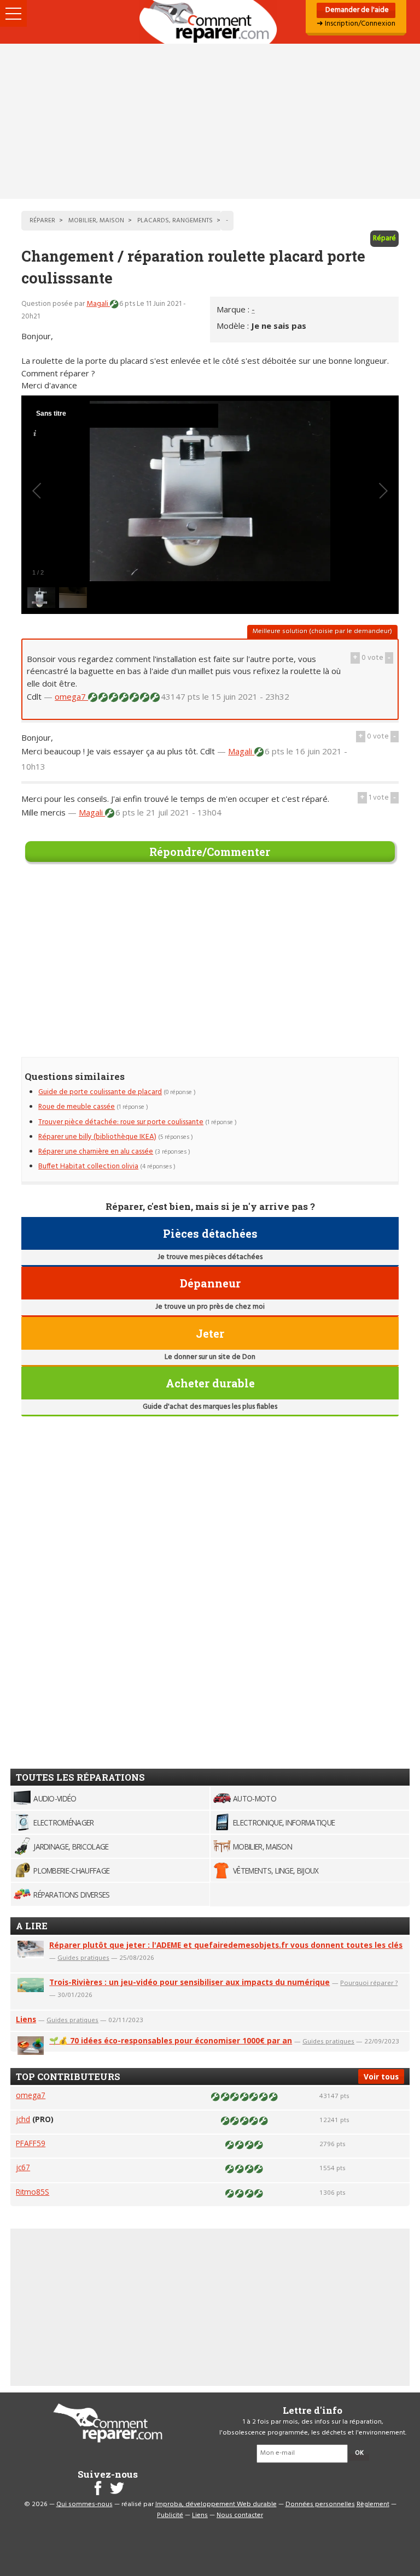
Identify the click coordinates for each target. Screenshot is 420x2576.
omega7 (71, 696)
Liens (26, 2019)
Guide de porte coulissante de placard (100, 1092)
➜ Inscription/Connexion (356, 24)
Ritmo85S (33, 2192)
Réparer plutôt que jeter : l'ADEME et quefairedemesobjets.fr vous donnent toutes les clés (226, 1945)
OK (359, 2453)
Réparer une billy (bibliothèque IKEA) (97, 1137)
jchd (23, 2119)
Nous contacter (240, 2515)
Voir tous (381, 2076)
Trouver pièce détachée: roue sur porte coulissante (121, 1122)
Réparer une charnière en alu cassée (96, 1152)
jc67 (23, 2167)
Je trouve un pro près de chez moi (210, 1307)
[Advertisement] (210, 121)
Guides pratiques (83, 1957)
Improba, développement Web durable (216, 2504)
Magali (98, 304)
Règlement (373, 2504)
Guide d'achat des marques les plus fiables (210, 1407)
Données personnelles (320, 2504)
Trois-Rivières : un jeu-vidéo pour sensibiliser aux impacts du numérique (189, 1982)
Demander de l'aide (356, 10)
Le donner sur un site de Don (210, 1357)
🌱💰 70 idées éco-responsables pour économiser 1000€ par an (171, 2040)
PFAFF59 (31, 2143)
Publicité (170, 2515)
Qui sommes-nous (84, 2504)
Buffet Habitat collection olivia (88, 1166)
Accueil (210, 22)
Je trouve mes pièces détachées (210, 1257)
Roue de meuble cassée (77, 1107)
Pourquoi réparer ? (369, 1983)
